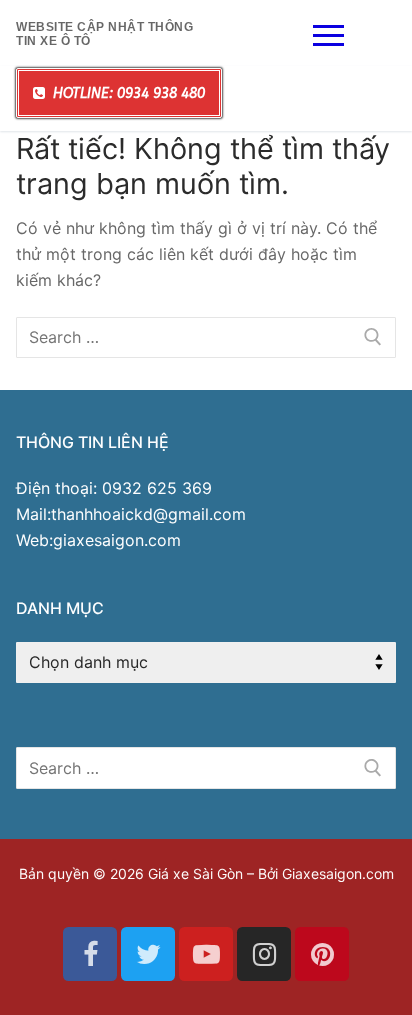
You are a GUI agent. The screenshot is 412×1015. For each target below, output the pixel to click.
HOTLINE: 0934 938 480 (127, 93)
